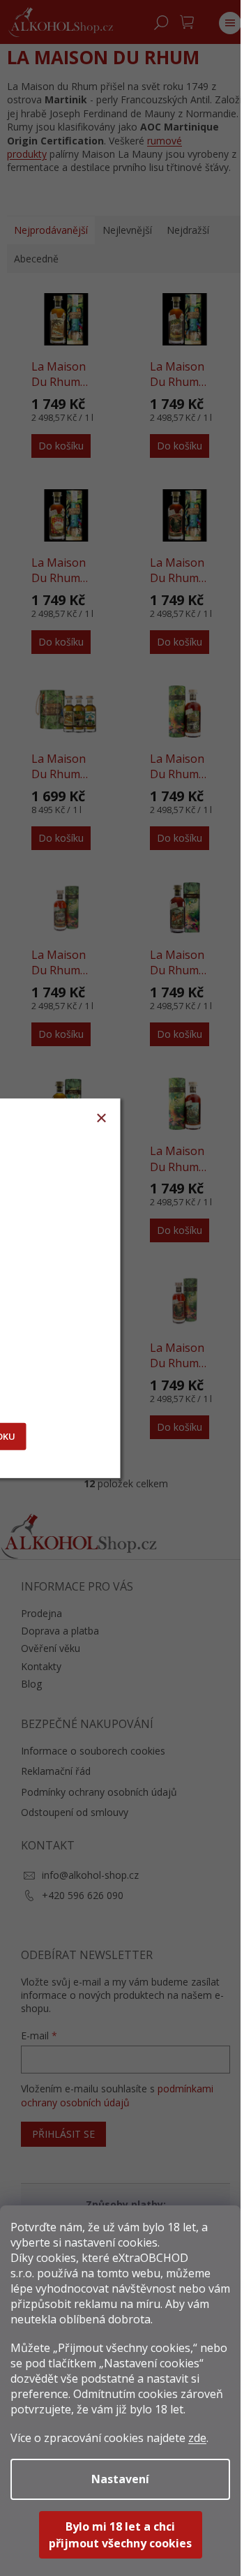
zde (197, 2438)
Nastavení (120, 2479)
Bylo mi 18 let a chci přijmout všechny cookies (120, 2535)
